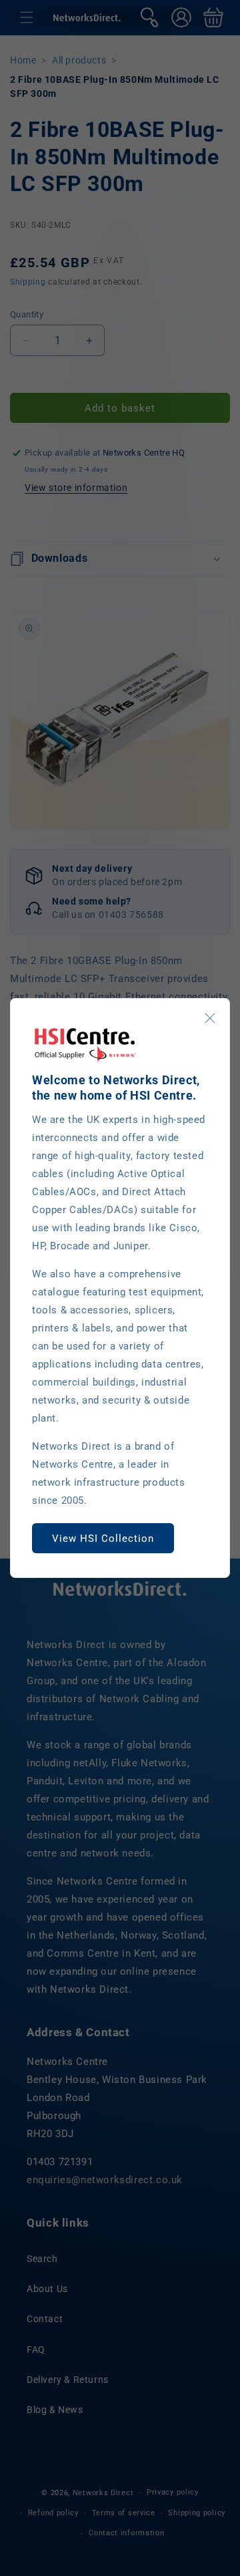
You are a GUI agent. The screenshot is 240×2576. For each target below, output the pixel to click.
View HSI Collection (103, 1539)
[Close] (210, 1018)
